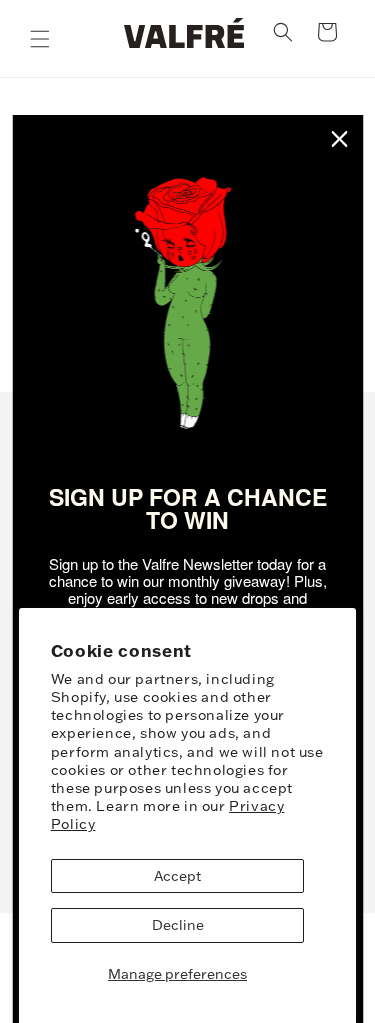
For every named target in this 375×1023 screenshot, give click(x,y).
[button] (40, 39)
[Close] (339, 139)
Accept (177, 876)
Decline (178, 925)
